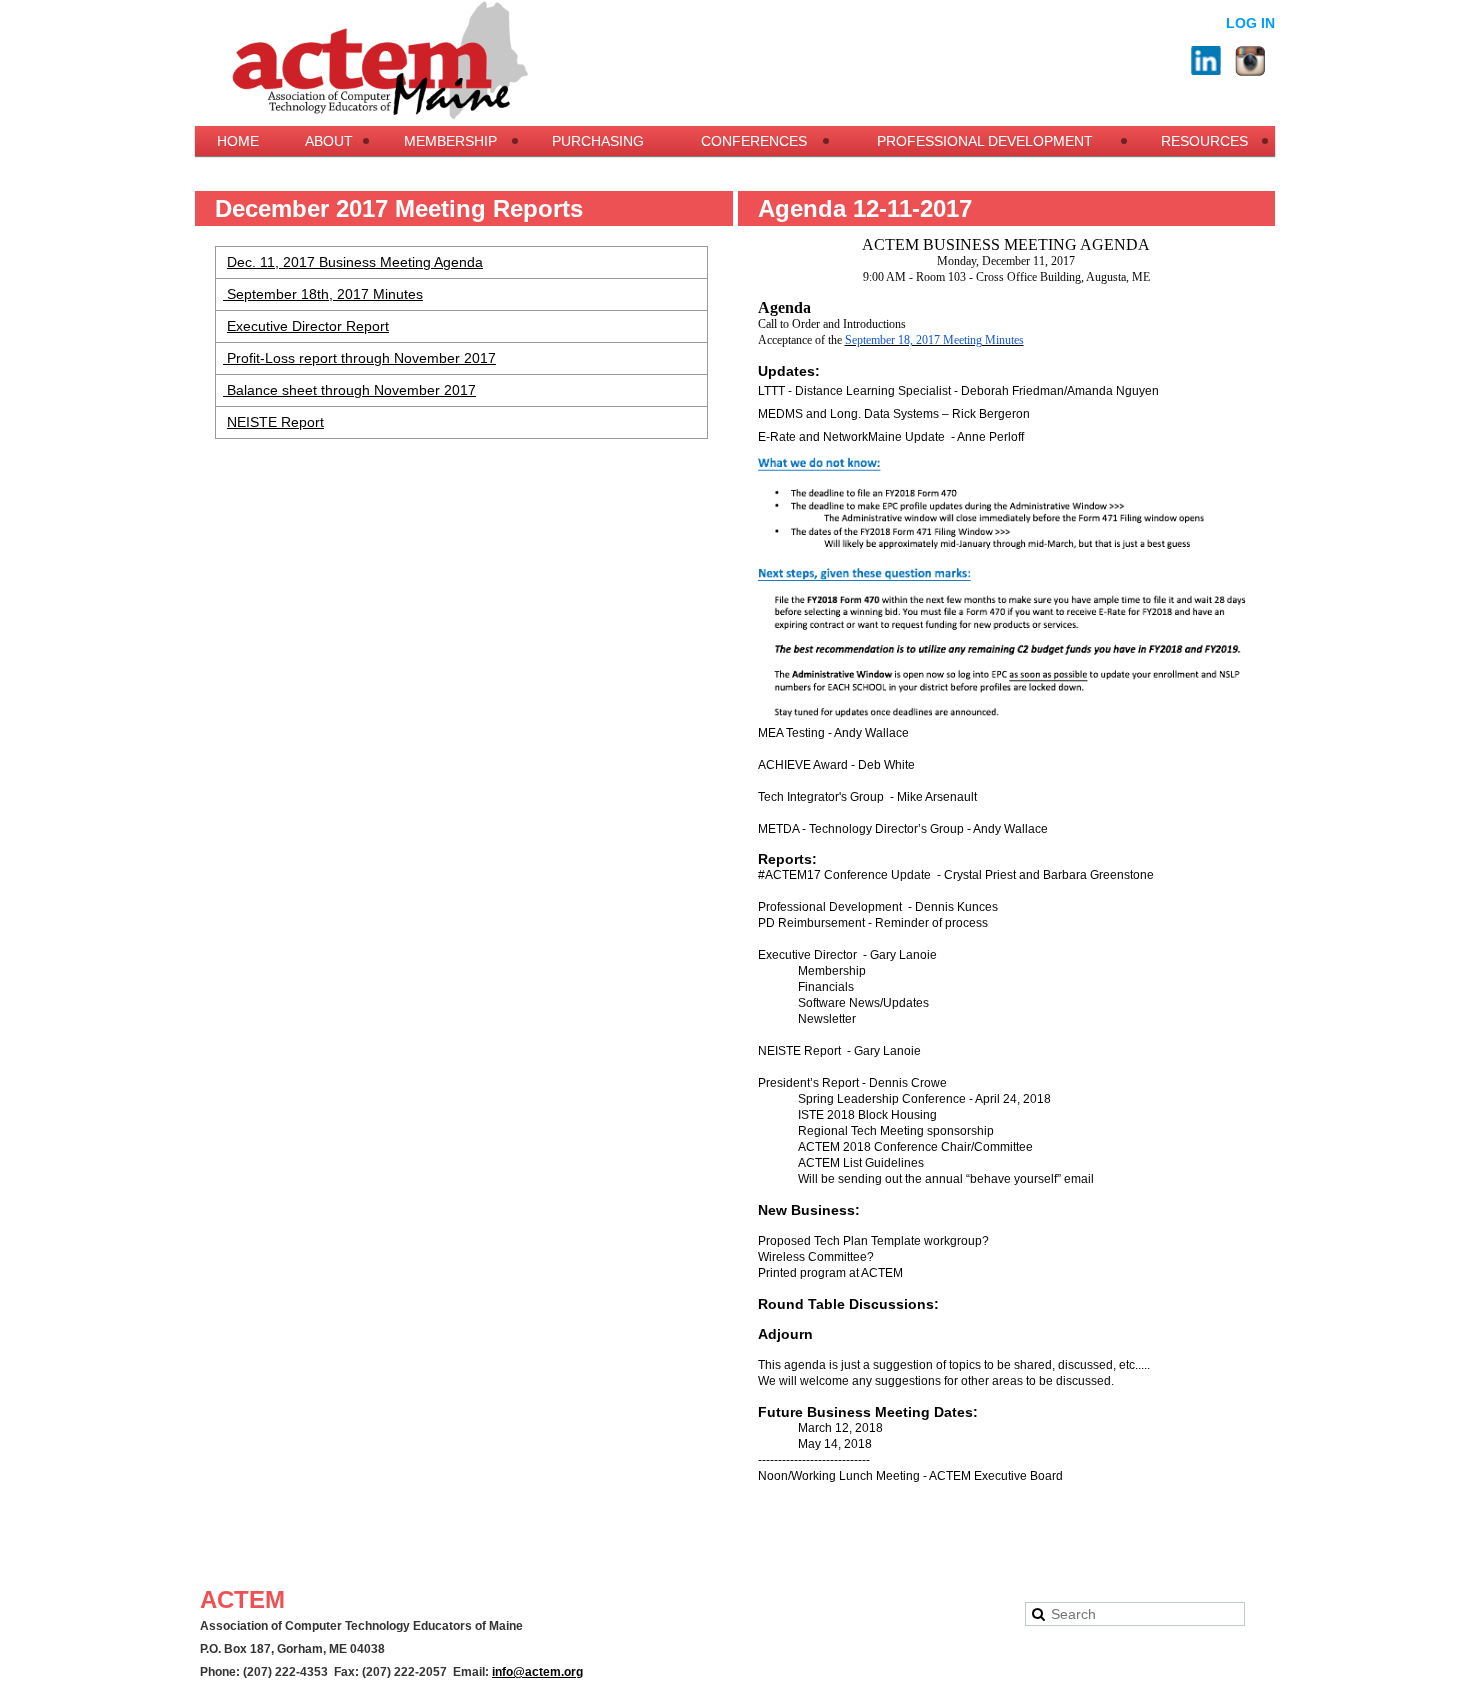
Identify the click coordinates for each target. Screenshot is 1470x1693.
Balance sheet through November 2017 (349, 390)
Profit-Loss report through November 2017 (359, 358)
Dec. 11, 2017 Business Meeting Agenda (355, 262)
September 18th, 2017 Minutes (323, 294)
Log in (1250, 23)
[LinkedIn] (1206, 61)
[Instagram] (1250, 61)
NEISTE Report (275, 422)
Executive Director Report (308, 326)
